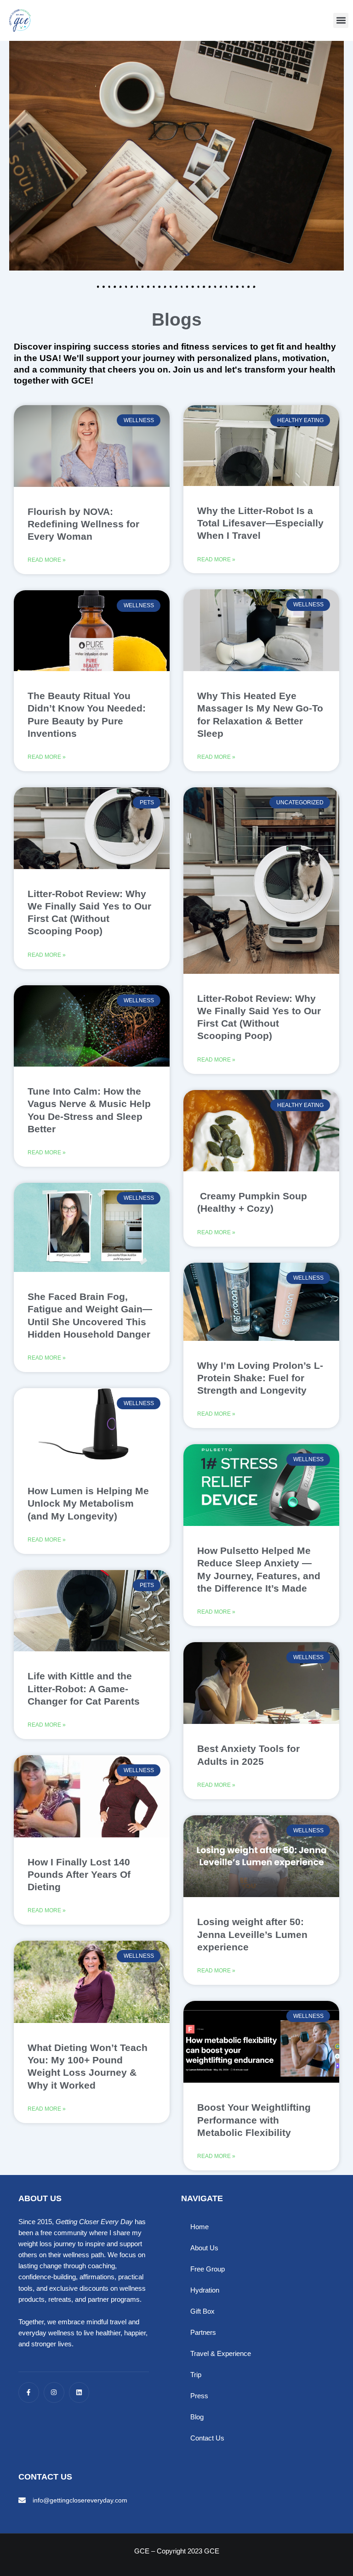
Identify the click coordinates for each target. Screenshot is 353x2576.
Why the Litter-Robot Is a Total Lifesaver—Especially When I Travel (260, 523)
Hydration (205, 2290)
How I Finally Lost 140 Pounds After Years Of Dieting (79, 1875)
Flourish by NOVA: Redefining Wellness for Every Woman (83, 524)
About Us (204, 2248)
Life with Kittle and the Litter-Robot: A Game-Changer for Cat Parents (84, 1689)
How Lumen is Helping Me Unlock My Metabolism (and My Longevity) (88, 1503)
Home (199, 2227)
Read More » (47, 560)
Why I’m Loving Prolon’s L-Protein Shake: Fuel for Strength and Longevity (260, 1378)
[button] (341, 20)
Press (199, 2396)
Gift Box (202, 2311)
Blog (197, 2417)
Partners (203, 2333)
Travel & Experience (221, 2354)
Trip (196, 2375)
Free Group (208, 2269)
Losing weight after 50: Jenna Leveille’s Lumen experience (252, 1934)
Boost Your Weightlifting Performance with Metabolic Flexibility (254, 2120)
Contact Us (207, 2438)
